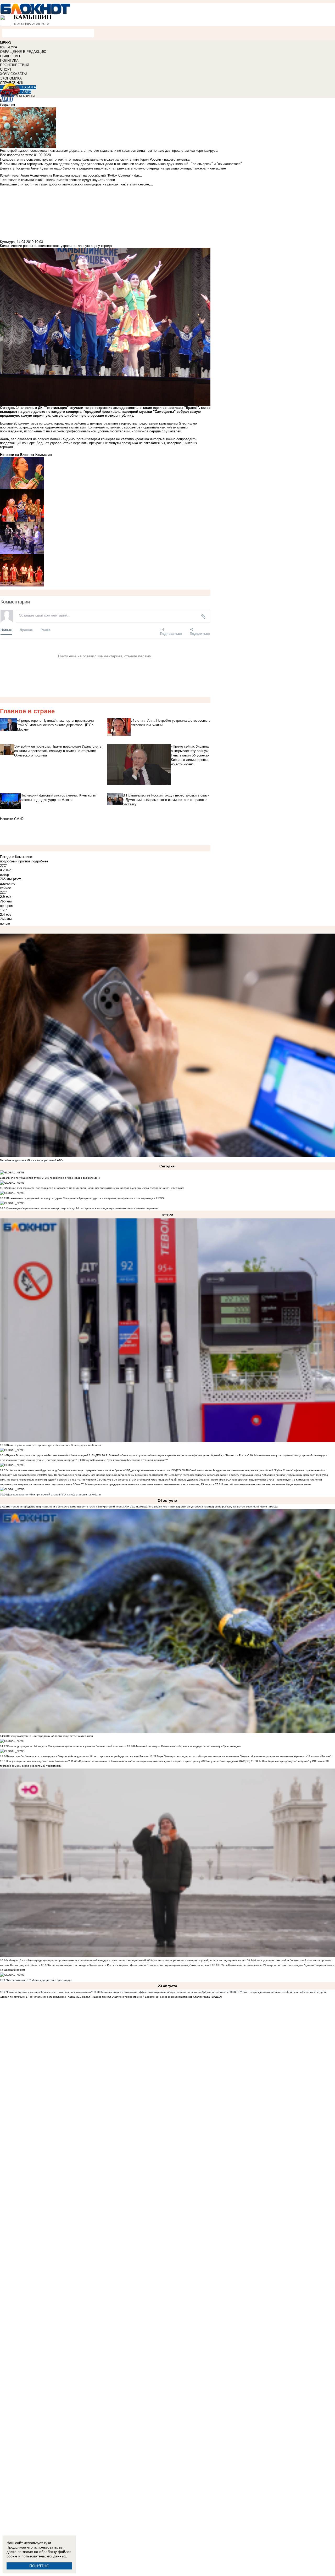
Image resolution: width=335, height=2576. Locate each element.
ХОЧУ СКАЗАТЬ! (13, 74)
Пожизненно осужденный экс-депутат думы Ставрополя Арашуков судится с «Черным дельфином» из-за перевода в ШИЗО (85, 1198)
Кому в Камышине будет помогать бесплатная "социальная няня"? (125, 1460)
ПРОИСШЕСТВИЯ (15, 65)
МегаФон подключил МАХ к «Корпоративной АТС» (32, 1160)
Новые (6, 630)
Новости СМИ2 (12, 819)
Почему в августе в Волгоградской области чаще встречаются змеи (50, 1736)
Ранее (46, 630)
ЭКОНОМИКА (11, 78)
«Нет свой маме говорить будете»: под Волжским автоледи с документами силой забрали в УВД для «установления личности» (88, 1470)
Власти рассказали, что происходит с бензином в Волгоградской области (54, 1445)
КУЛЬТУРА (9, 47)
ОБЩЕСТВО (10, 56)
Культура (7, 242)
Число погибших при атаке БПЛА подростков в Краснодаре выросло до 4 (54, 1178)
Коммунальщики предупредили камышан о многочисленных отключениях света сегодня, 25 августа (151, 1484)
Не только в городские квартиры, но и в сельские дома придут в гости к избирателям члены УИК (68, 1507)
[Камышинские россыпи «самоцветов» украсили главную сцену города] (105, 473)
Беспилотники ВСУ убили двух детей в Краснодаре (40, 1980)
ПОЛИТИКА (9, 61)
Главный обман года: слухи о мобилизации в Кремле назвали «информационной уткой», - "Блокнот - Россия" (179, 1455)
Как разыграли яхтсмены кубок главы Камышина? (38, 1761)
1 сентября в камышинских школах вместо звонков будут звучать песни (267, 1484)
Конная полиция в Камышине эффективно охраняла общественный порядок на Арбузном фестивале (165, 1992)
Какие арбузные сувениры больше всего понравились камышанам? (50, 1992)
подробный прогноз (15, 861)
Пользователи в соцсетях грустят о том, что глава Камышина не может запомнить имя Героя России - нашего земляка (95, 159)
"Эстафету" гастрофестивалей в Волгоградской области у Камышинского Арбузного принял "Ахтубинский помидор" (241, 1475)
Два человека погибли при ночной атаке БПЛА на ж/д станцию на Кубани (54, 1495)
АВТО (27, 92)
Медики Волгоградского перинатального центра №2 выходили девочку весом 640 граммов (102, 1475)
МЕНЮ (5, 43)
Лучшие (26, 630)
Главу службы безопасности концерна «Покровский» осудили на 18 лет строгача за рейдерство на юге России (78, 1756)
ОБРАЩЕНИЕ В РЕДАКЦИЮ (23, 52)
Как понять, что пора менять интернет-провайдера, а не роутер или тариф (198, 1960)
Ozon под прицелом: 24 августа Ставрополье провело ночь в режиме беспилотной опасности (67, 1746)
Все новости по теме (16, 155)
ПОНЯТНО (39, 2566)
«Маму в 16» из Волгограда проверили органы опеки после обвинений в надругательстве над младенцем (75, 1960)
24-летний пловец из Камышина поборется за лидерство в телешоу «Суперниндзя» (187, 1746)
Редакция (7, 105)
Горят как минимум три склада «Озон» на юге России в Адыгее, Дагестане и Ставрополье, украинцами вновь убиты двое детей (130, 1965)
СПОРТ (6, 69)
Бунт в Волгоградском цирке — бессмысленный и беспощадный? (49, 1455)
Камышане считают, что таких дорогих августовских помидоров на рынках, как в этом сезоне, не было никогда (207, 1507)
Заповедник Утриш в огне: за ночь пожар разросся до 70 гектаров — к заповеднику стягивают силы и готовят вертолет (83, 1208)
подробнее (40, 861)
